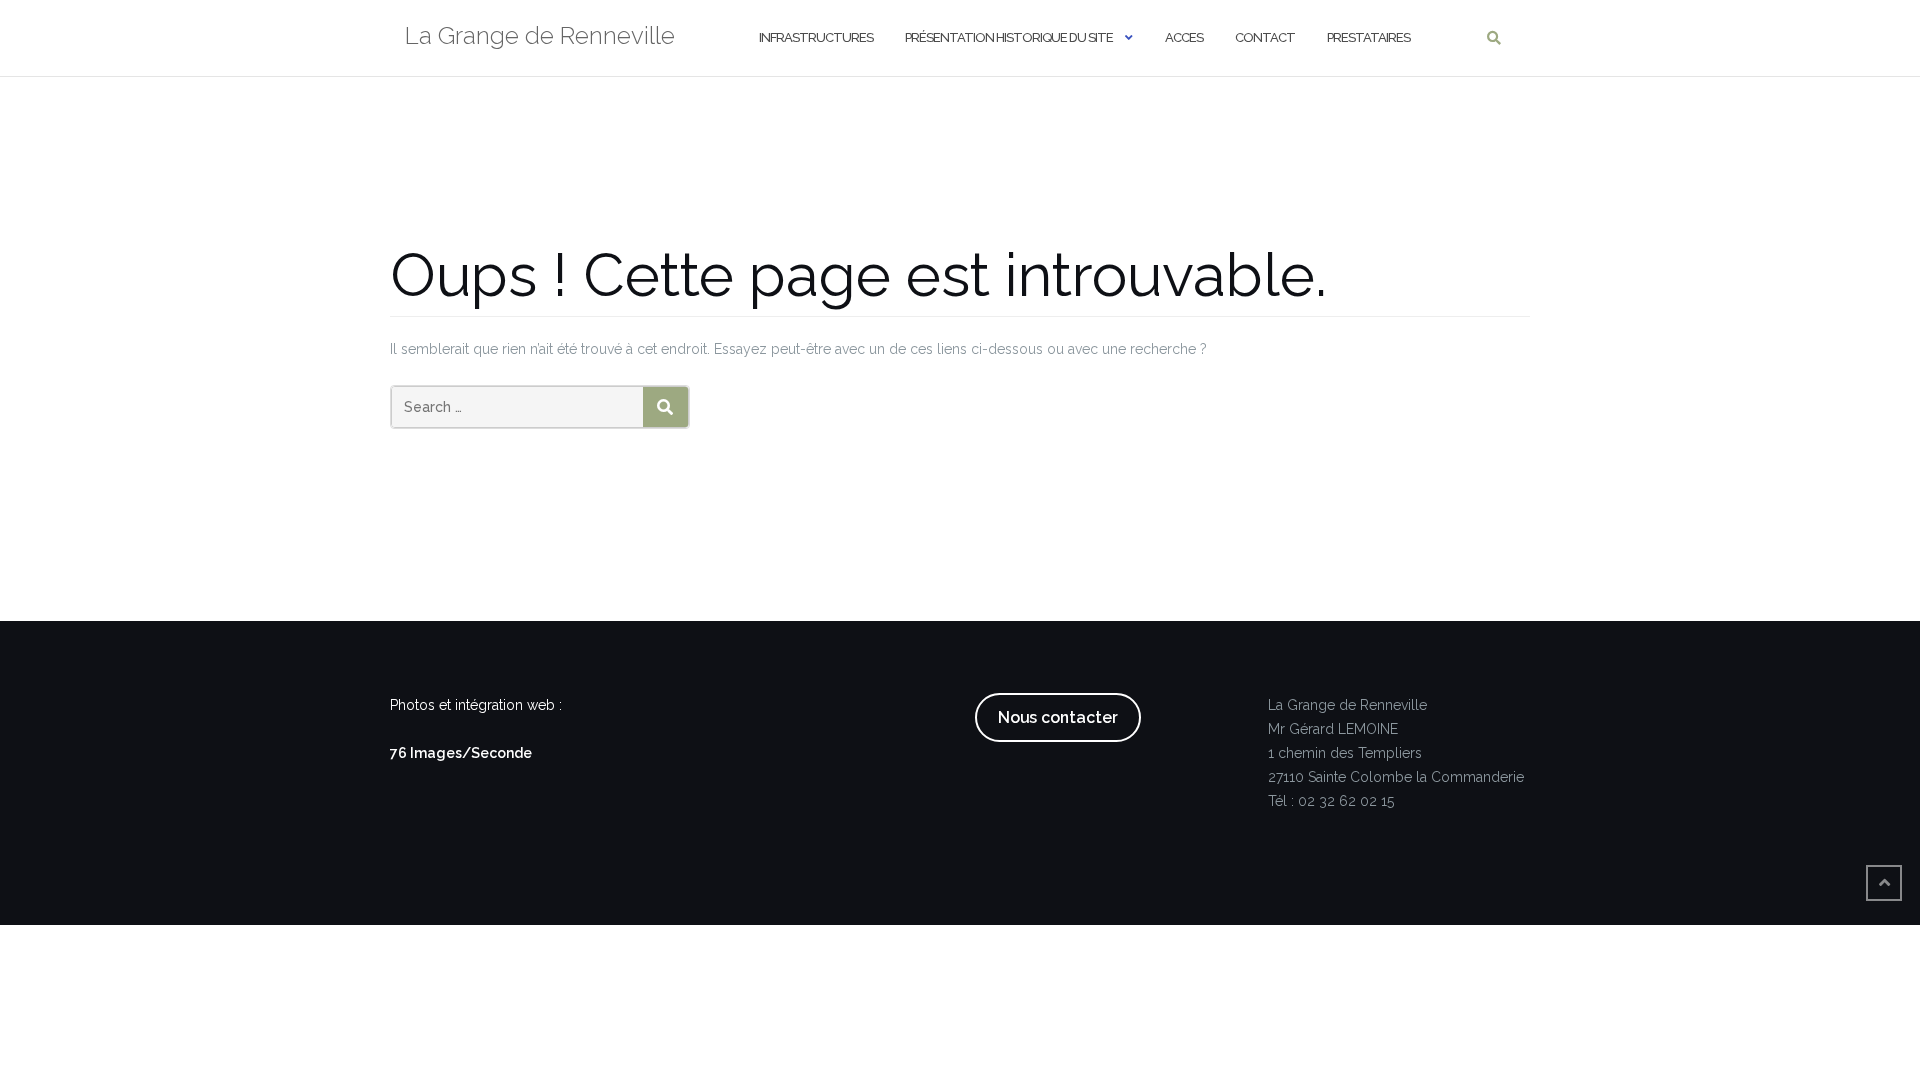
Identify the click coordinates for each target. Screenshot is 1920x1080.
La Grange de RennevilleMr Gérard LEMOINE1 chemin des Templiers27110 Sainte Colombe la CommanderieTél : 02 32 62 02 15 (1396, 753)
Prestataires (1368, 37)
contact (1265, 37)
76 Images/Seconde (461, 753)
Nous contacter (1058, 717)
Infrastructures (816, 37)
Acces (1184, 37)
